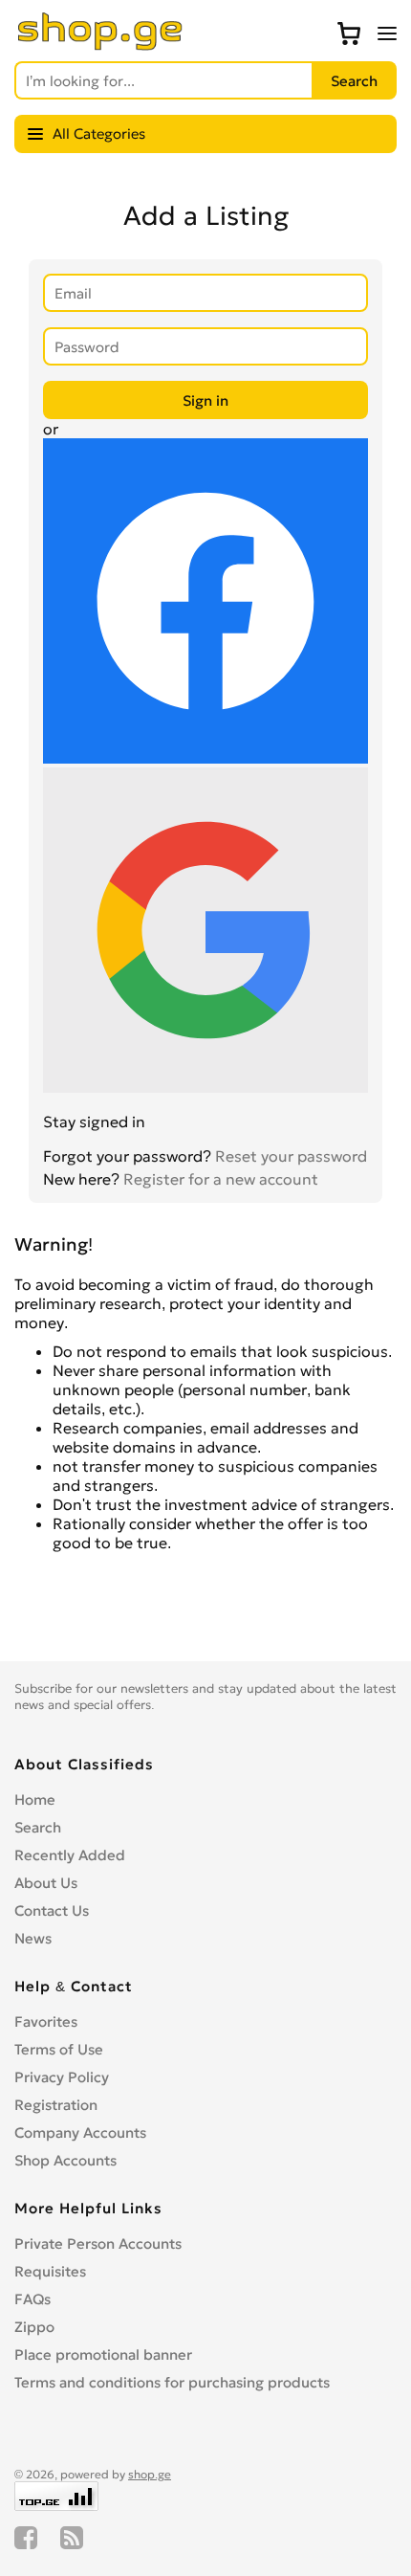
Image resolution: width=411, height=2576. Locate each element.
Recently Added (70, 1855)
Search (38, 1827)
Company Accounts (80, 2132)
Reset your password (291, 1156)
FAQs (32, 2299)
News (33, 1938)
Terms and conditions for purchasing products (172, 2382)
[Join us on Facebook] (26, 2538)
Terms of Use (59, 2049)
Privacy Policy (62, 2077)
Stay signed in (94, 1121)
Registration (56, 2105)
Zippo (34, 2327)
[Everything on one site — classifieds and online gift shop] (100, 45)
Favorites (46, 2021)
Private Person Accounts (98, 2243)
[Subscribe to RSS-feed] (72, 2538)
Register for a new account (221, 1179)
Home (35, 1799)
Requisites (50, 2271)
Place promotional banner (103, 2354)
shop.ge (150, 2474)
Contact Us (52, 1910)
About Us (46, 1883)
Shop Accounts (65, 2160)
